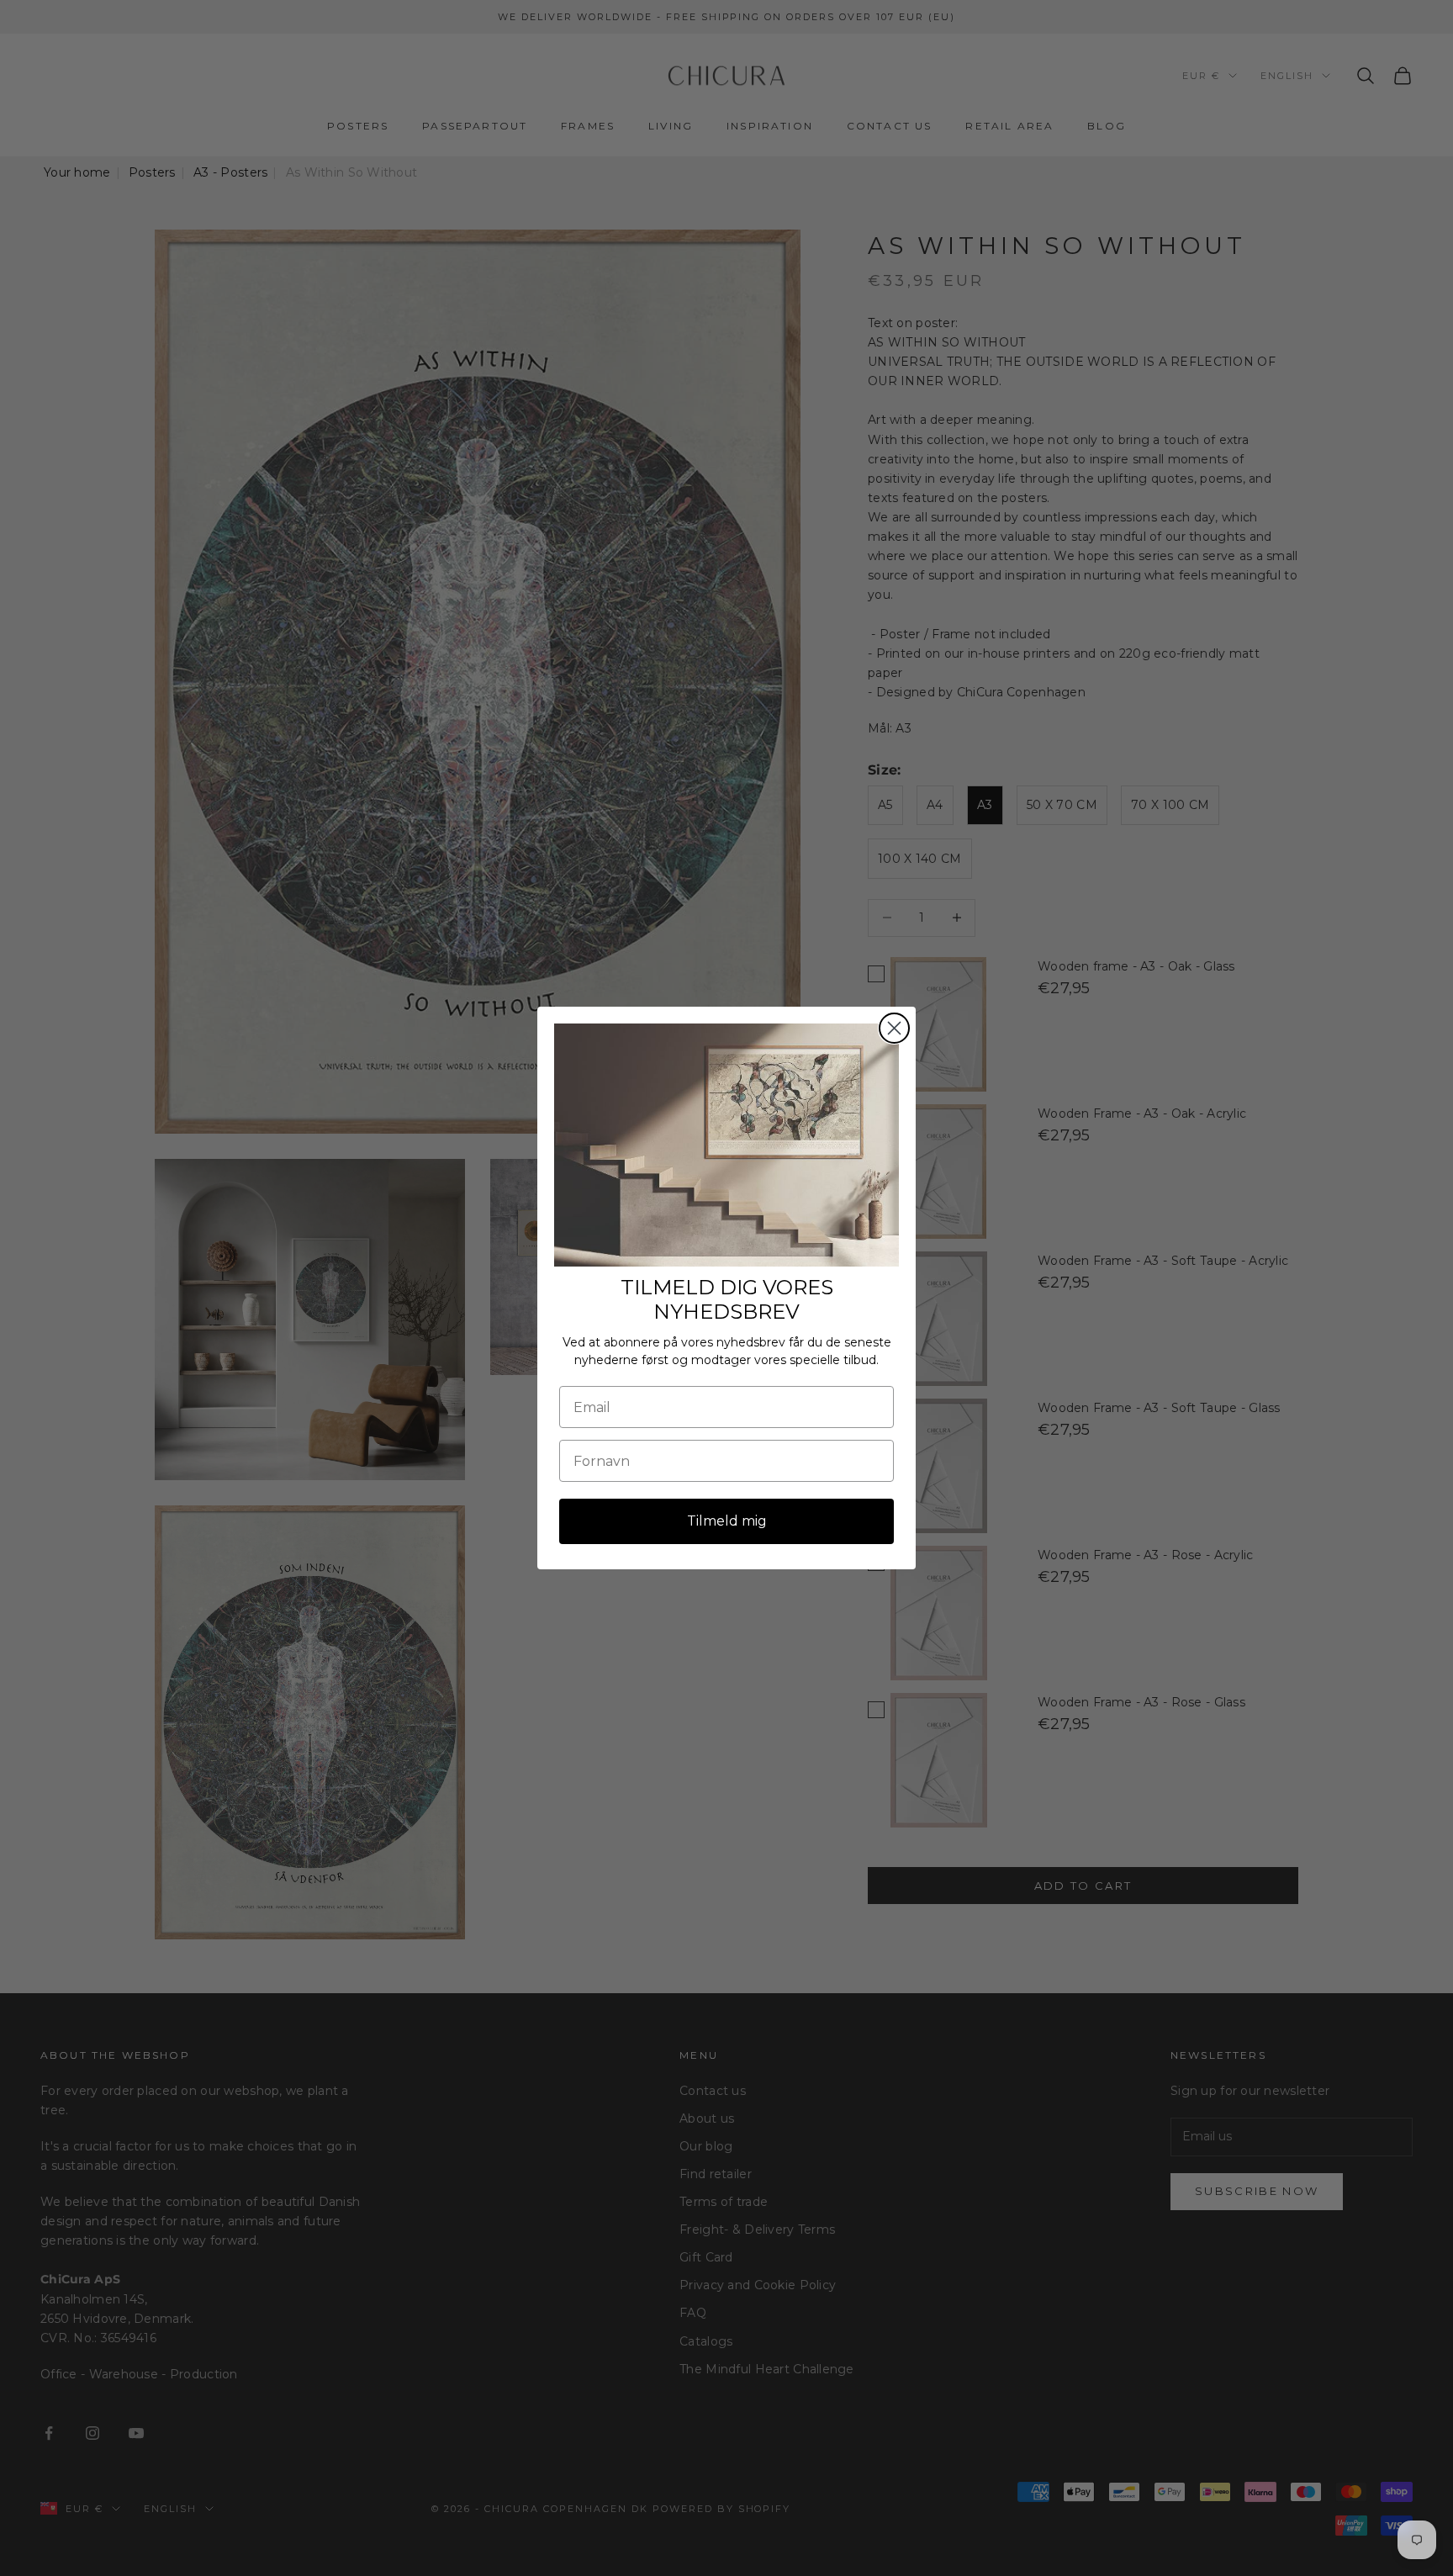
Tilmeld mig (727, 1521)
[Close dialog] (894, 1028)
